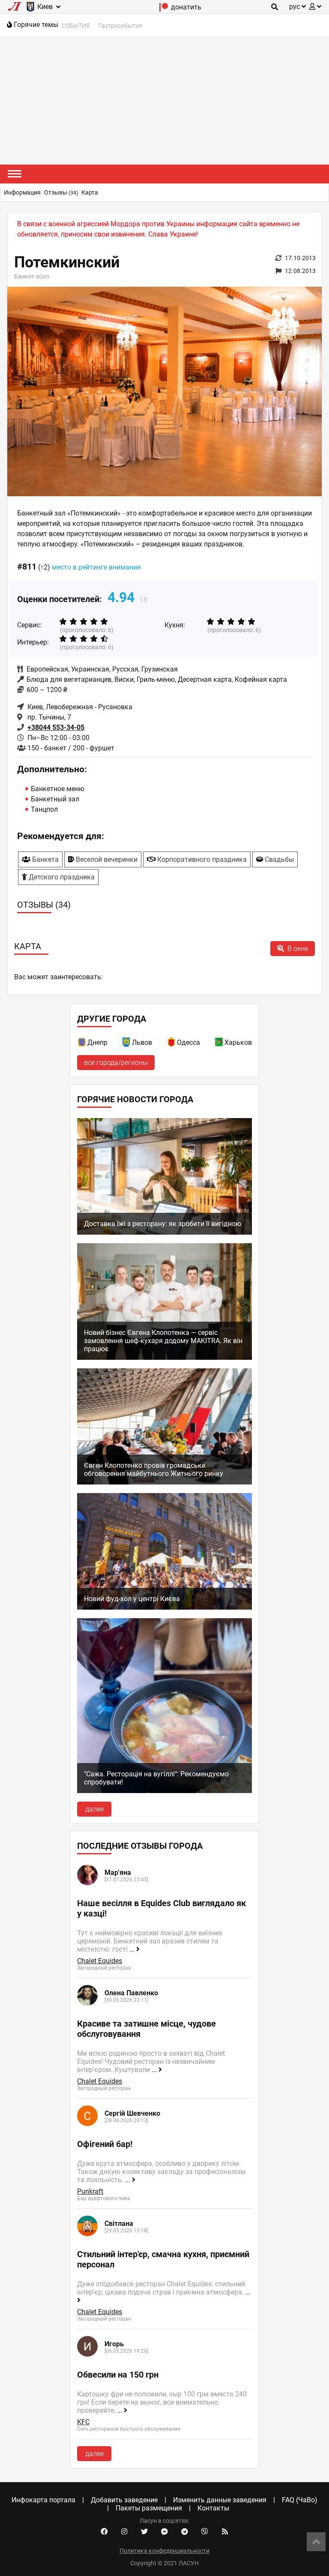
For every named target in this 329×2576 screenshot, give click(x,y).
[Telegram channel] (185, 2532)
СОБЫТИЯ (76, 26)
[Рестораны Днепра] (82, 1044)
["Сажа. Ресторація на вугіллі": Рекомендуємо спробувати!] (164, 1791)
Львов (142, 1042)
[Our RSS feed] (225, 2532)
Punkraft (90, 2191)
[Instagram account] (124, 2532)
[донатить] (164, 9)
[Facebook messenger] (164, 2532)
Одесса (188, 1042)
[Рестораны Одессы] (172, 1044)
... (133, 1949)
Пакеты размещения (149, 2508)
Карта (90, 192)
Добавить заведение (124, 2500)
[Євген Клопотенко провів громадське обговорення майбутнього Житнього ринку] (164, 1482)
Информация (22, 192)
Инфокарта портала (43, 2500)
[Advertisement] (164, 100)
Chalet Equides (100, 1961)
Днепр (97, 1042)
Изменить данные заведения (220, 2500)
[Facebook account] (104, 2532)
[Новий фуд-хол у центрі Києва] (164, 1607)
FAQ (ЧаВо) (300, 2500)
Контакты (213, 2508)
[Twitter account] (144, 2532)
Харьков (238, 1042)
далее (94, 1809)
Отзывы (61, 192)
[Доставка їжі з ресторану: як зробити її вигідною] (164, 1232)
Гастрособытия (120, 26)
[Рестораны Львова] (127, 1044)
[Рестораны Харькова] (219, 1044)
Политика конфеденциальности (164, 2551)
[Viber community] (205, 2532)
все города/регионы (116, 1063)
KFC (83, 2422)
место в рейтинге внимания (96, 567)
